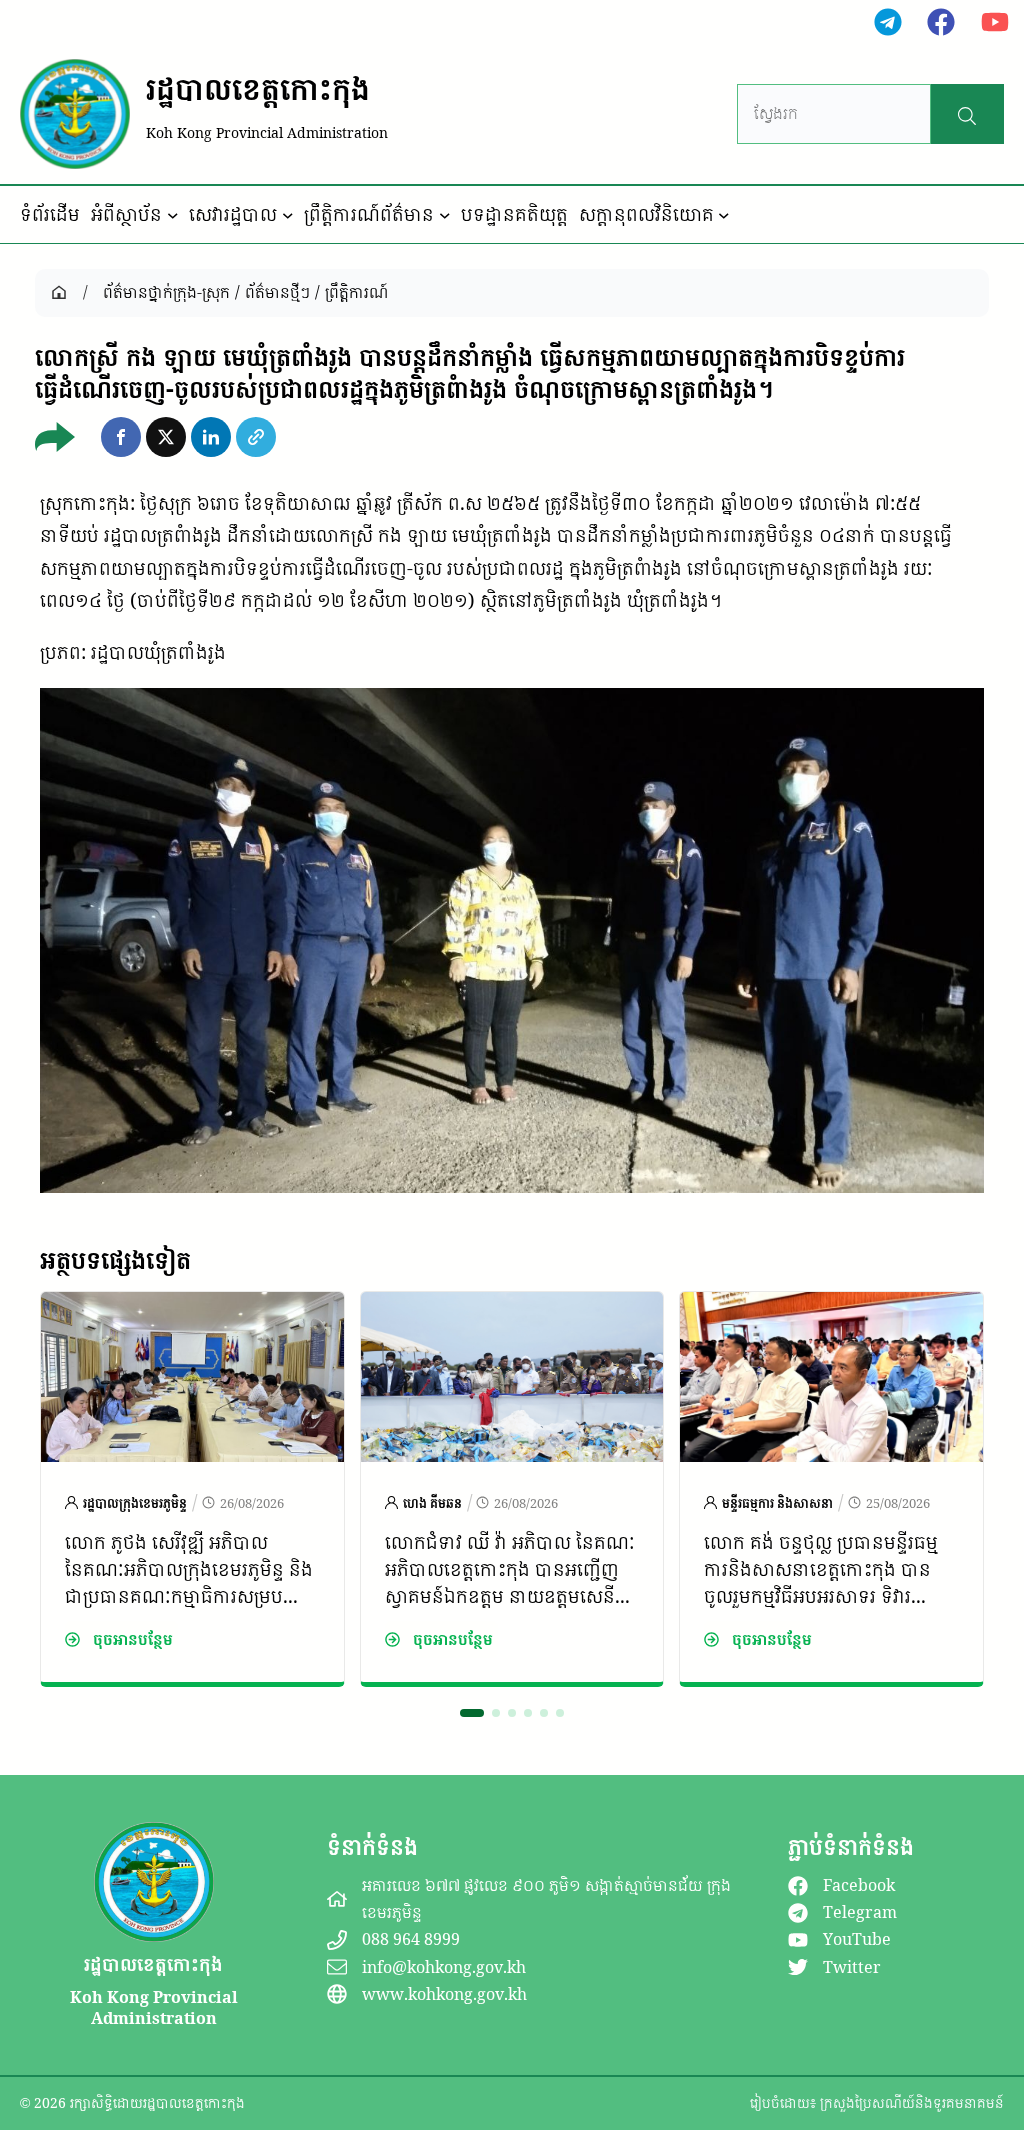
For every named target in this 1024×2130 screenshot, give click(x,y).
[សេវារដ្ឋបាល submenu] (288, 215)
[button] (121, 437)
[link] (192, 1489)
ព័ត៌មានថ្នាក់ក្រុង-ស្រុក (166, 292)
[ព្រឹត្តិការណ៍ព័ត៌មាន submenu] (445, 215)
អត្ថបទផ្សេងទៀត (115, 1260)
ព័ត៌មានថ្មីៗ (277, 292)
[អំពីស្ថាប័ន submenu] (173, 215)
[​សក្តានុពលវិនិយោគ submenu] (724, 215)
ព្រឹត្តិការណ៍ (356, 292)
